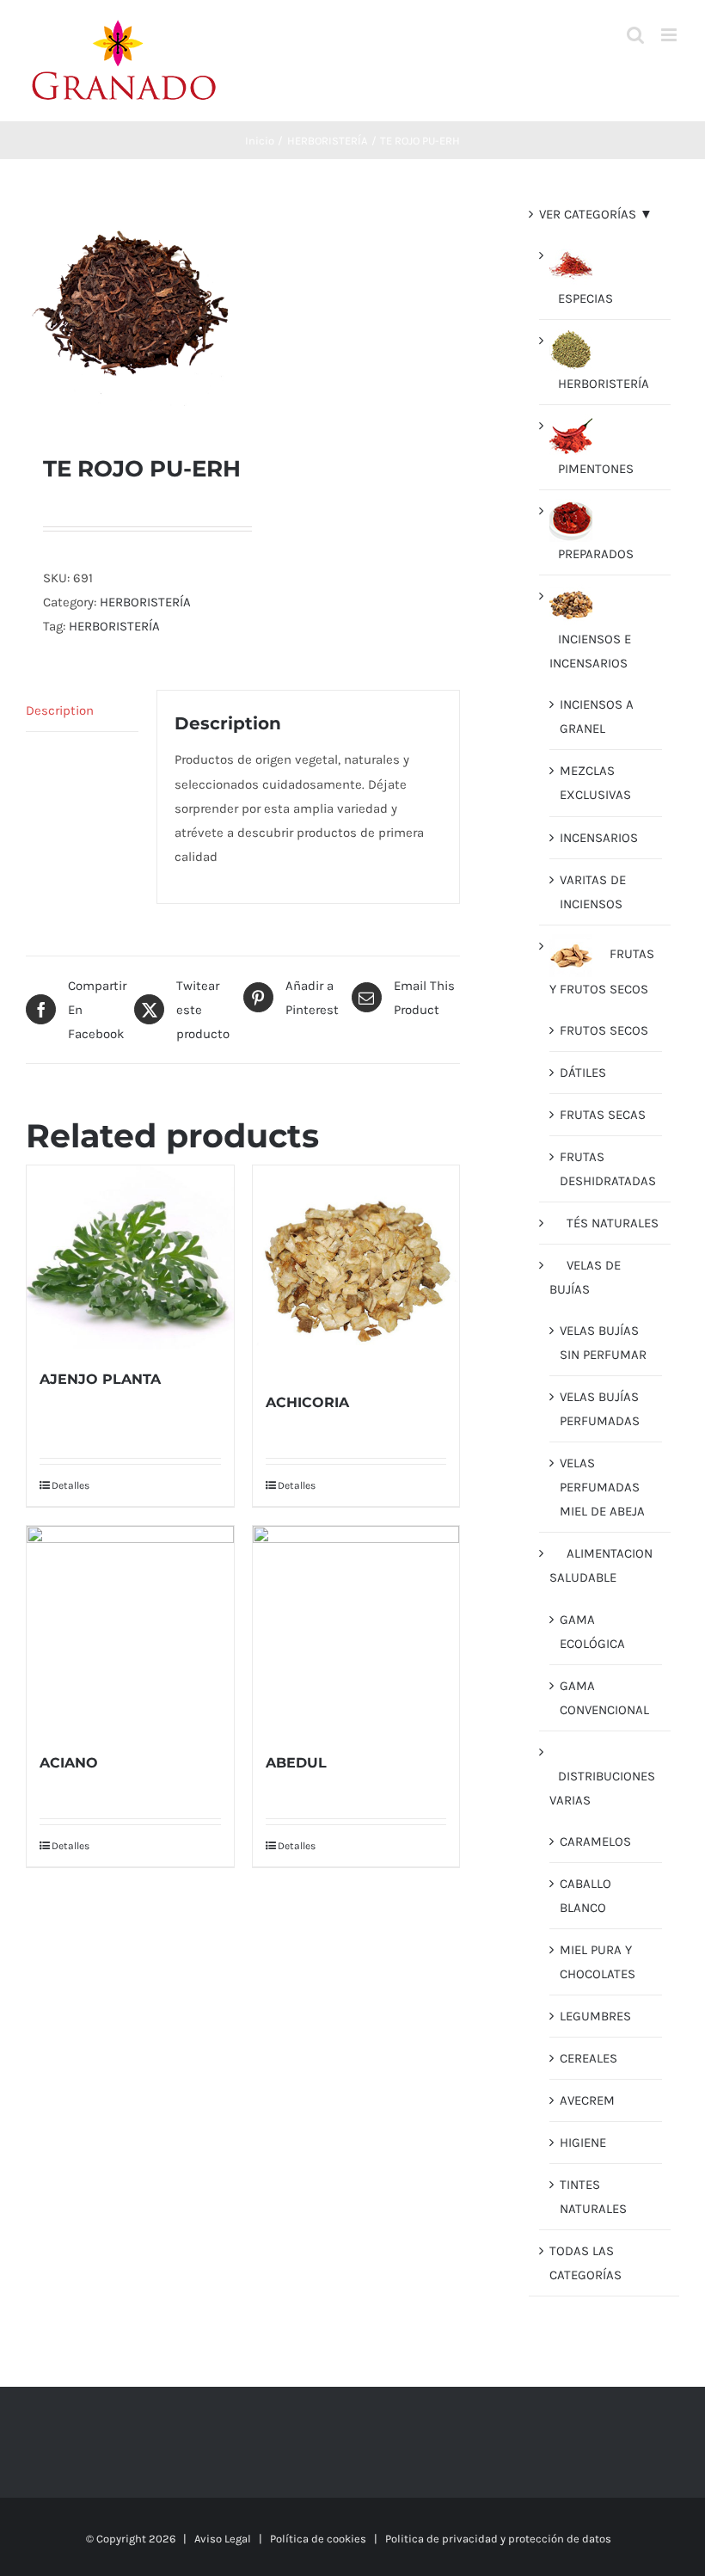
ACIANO (69, 1763)
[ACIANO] (130, 1629)
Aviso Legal (223, 2539)
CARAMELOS (595, 1841)
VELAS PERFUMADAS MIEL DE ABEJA (602, 1487)
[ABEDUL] (356, 1629)
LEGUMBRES (595, 2016)
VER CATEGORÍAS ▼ (596, 214)
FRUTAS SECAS (603, 1115)
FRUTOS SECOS (604, 1030)
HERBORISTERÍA (145, 602)
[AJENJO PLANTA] (130, 1257)
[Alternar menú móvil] (670, 35)
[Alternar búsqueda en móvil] (635, 35)
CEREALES (589, 2058)
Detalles (70, 1485)
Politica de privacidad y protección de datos (498, 2539)
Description (60, 710)
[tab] (82, 711)
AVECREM (587, 2100)
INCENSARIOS (599, 838)
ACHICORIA (307, 1402)
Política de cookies (318, 2539)
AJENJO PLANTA (100, 1379)
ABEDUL (296, 1763)
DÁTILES (583, 1073)
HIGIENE (583, 2143)
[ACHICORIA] (356, 1269)
